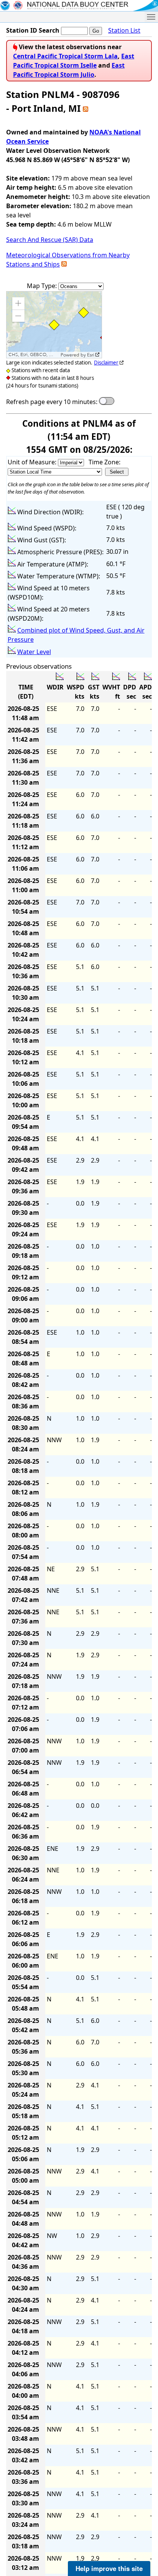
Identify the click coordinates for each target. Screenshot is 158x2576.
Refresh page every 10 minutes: (52, 402)
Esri (91, 355)
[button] (18, 303)
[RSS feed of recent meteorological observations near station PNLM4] (64, 264)
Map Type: (43, 286)
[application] (54, 325)
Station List (124, 30)
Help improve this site (109, 2568)
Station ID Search (33, 30)
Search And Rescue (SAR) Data (50, 240)
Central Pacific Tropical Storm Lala (65, 56)
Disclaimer (106, 363)
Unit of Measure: (33, 462)
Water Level (34, 652)
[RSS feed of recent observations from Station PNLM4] (86, 108)
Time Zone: (105, 462)
